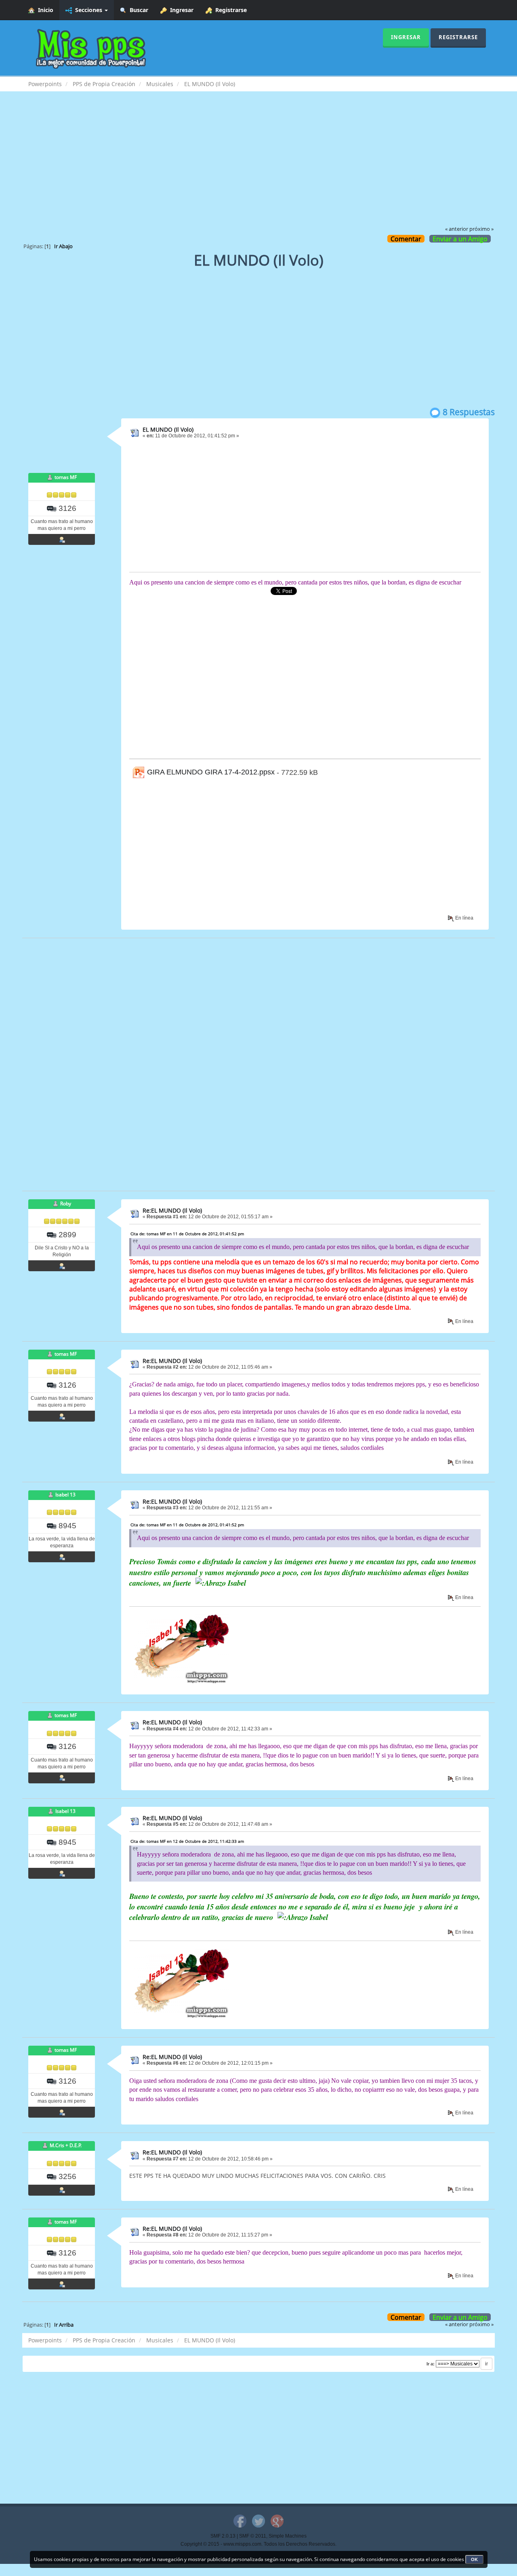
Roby (66, 1204)
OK (474, 2559)
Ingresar (180, 10)
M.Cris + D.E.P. (66, 2146)
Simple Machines (288, 2536)
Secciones (88, 10)
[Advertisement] (258, 164)
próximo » (481, 229)
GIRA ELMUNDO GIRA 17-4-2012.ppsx (210, 772)
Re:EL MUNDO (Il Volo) (172, 1210)
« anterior (457, 229)
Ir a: (431, 2364)
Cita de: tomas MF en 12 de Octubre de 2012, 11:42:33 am (187, 1841)
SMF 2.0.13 (223, 2536)
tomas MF (66, 477)
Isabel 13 (65, 1495)
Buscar (137, 10)
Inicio (44, 10)
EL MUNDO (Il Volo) (168, 429)
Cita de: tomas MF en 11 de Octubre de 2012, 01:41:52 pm (187, 1234)
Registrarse (229, 10)
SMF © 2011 (253, 2536)
